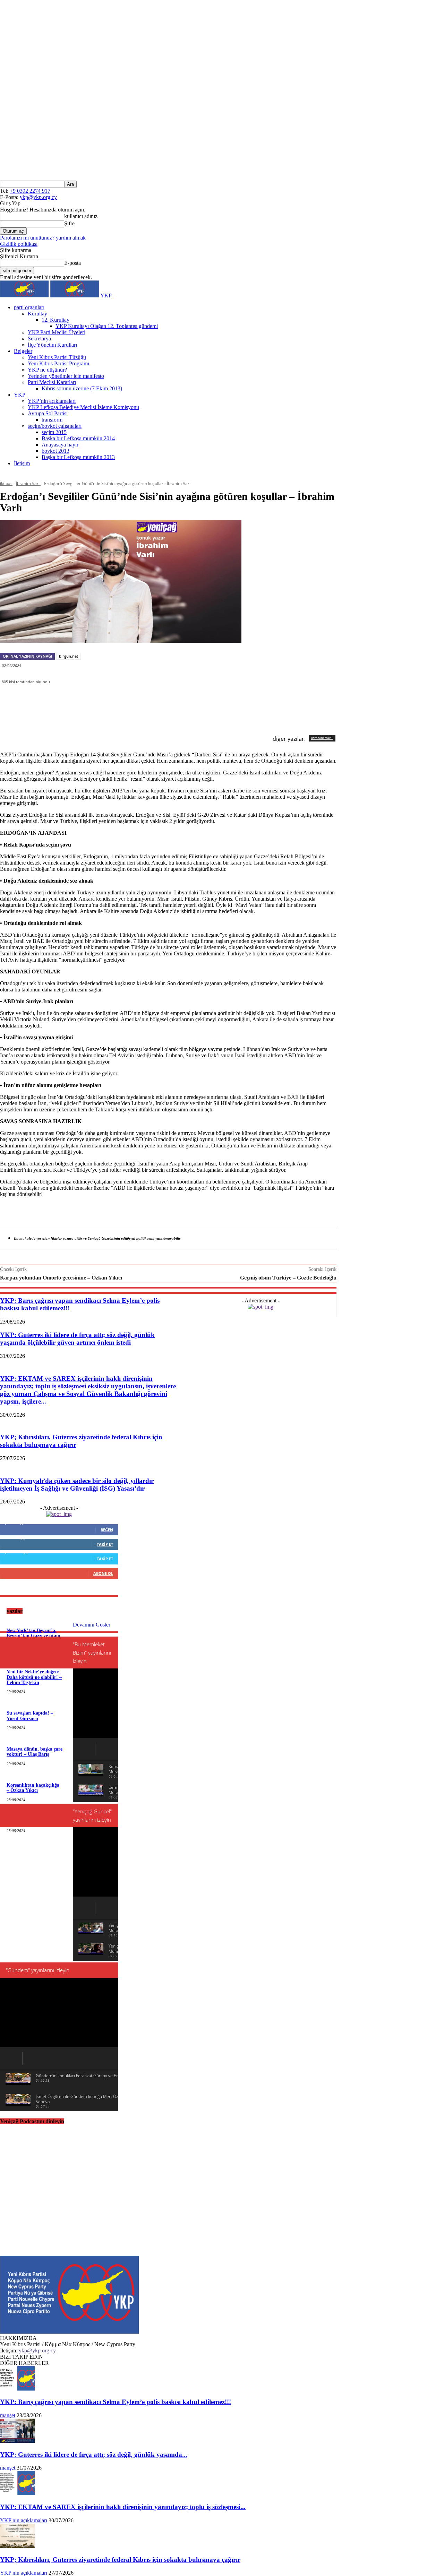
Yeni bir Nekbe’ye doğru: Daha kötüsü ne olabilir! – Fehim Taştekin (34, 1677)
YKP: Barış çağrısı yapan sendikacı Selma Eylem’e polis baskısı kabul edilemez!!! (116, 2402)
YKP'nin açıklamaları (24, 2520)
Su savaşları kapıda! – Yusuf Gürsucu (30, 1716)
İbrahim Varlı (28, 483)
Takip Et (105, 1544)
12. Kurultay (55, 320)
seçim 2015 (54, 432)
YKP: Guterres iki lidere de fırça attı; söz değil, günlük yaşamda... (94, 2454)
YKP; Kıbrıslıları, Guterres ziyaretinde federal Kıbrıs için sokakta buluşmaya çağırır (120, 2560)
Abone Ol (103, 1573)
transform (52, 420)
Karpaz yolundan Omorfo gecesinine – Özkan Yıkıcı (61, 1278)
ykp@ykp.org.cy (38, 197)
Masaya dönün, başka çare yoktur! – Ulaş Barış (35, 1752)
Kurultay (37, 314)
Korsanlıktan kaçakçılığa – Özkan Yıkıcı (33, 1788)
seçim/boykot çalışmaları (55, 426)
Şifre (69, 223)
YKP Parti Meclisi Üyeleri (57, 332)
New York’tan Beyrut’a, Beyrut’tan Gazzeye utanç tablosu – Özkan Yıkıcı (34, 1636)
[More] (243, 709)
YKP (20, 395)
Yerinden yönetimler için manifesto (66, 376)
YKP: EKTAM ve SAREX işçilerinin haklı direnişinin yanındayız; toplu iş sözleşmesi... (123, 2507)
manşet (8, 2415)
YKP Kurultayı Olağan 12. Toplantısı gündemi (107, 326)
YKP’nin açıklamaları (52, 401)
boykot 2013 (55, 451)
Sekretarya (39, 339)
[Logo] (25, 296)
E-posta (72, 263)
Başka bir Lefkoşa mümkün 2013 (78, 457)
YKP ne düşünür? (47, 370)
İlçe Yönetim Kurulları (52, 345)
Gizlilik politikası (19, 244)
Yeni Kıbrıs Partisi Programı (58, 363)
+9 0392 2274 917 (30, 191)
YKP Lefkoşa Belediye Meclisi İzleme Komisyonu (83, 407)
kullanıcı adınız (81, 216)
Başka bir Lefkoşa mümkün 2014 (78, 438)
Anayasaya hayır (60, 445)
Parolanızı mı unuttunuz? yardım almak (43, 238)
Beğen (107, 1530)
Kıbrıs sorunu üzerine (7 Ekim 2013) (82, 388)
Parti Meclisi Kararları (52, 382)
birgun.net (69, 656)
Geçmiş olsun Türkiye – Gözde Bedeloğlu (288, 1278)
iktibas (6, 483)
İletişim (22, 463)
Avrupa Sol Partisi (48, 413)
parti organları (29, 307)
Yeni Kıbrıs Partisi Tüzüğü (57, 357)
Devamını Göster (92, 1625)
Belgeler (23, 351)
